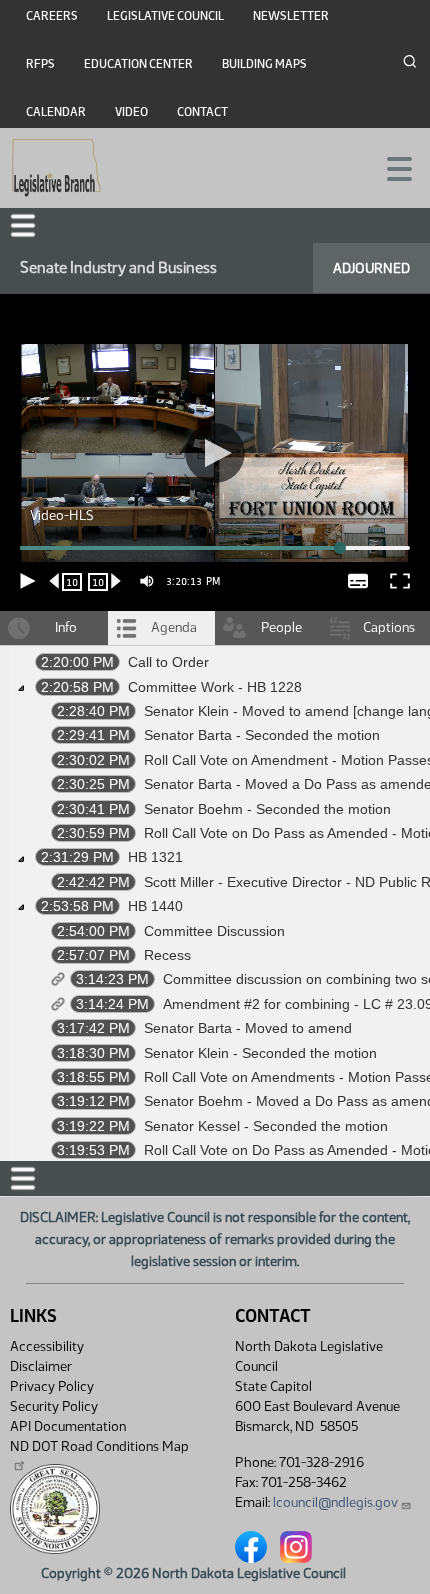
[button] (215, 797)
